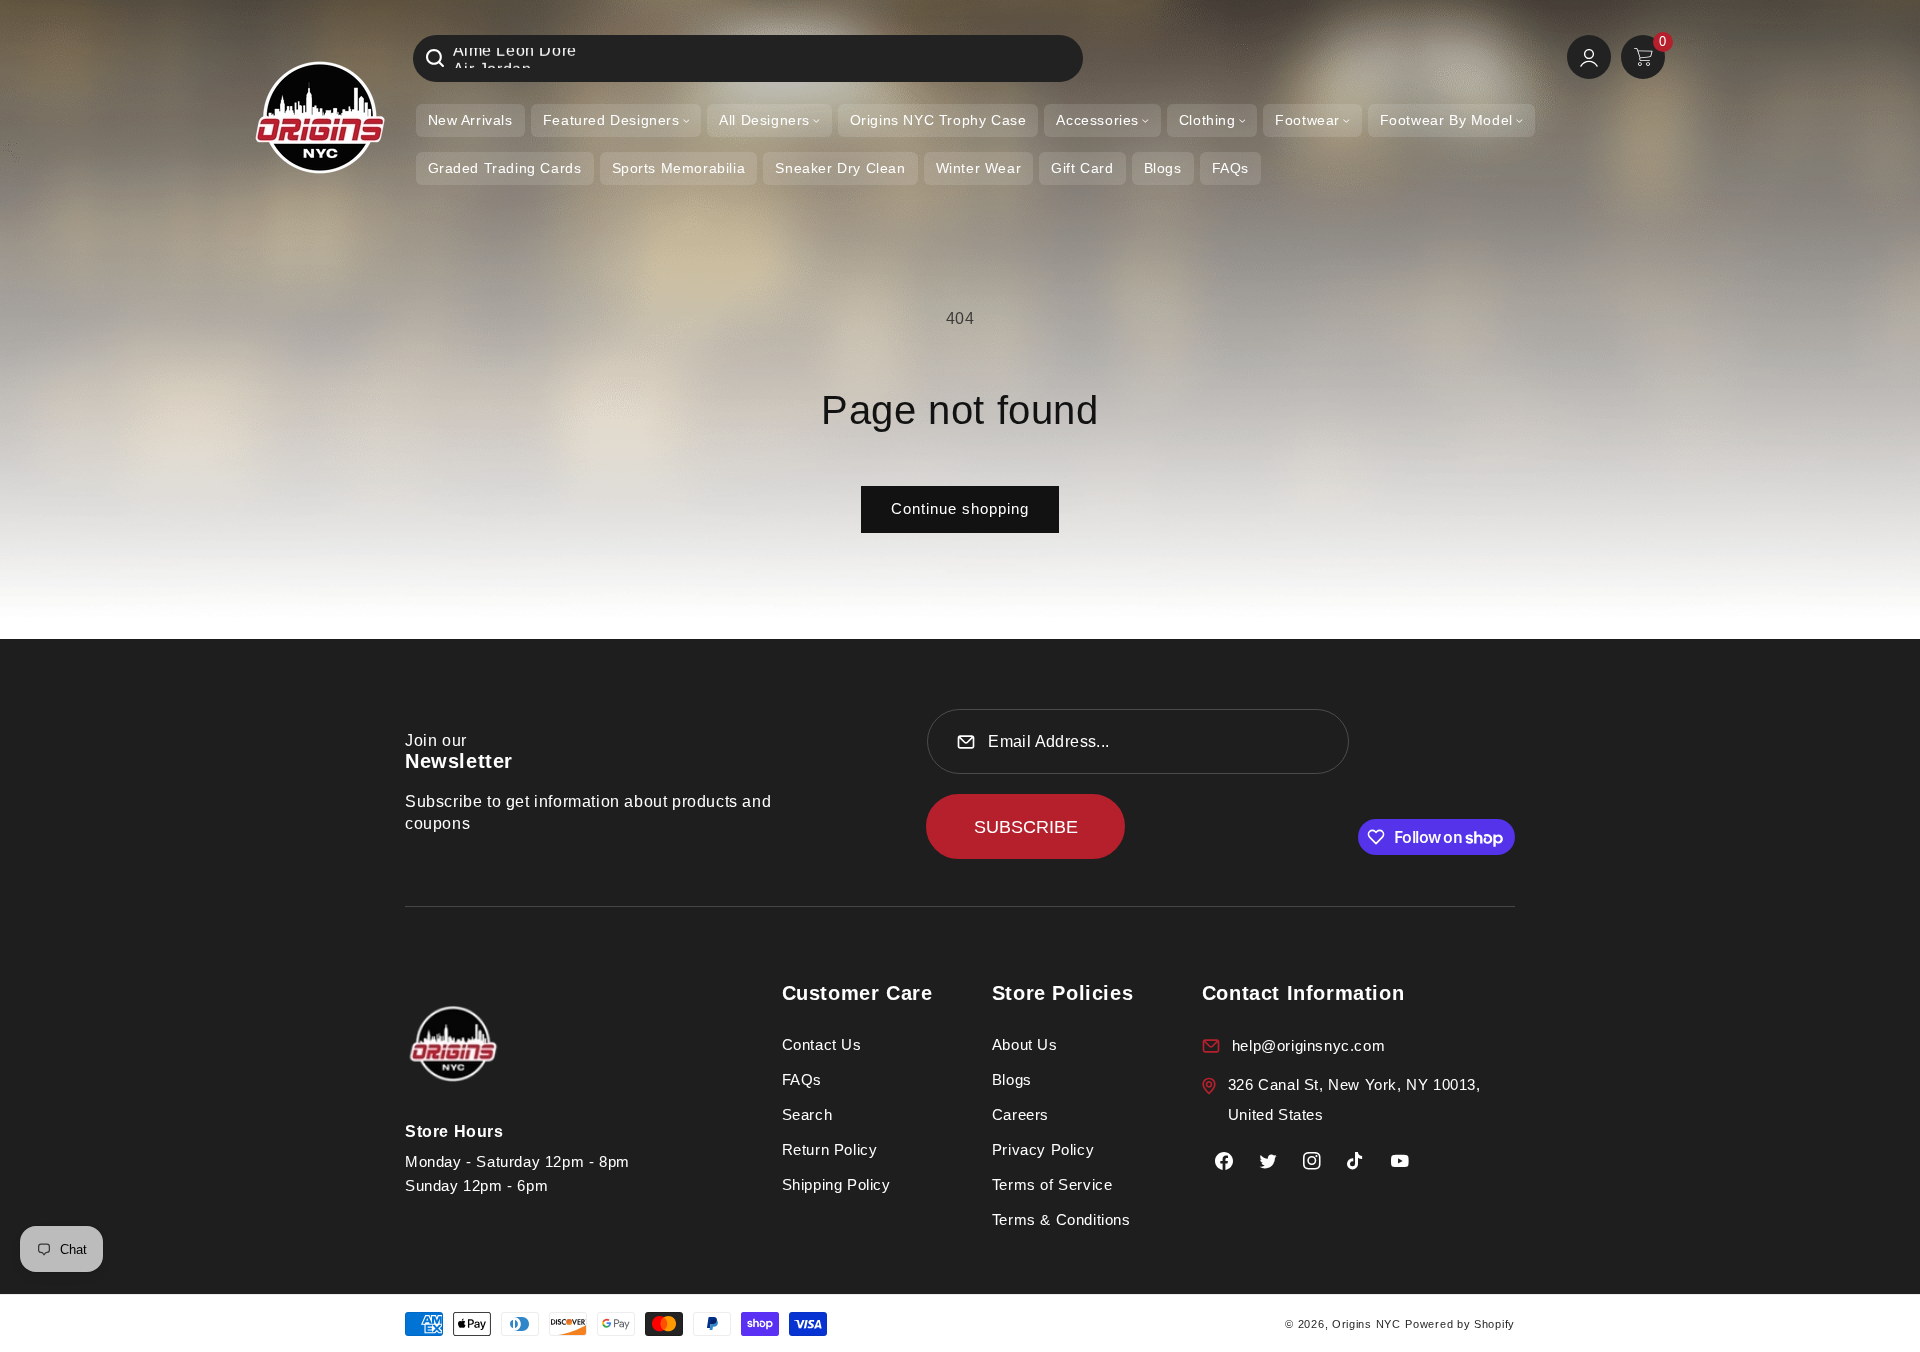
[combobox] (748, 58)
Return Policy (830, 1149)
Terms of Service (1052, 1184)
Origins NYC (1366, 1324)
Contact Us (822, 1044)
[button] (616, 120)
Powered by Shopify (1460, 1324)
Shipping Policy (836, 1184)
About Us (1025, 1044)
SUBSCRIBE (1026, 827)
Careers (1020, 1114)
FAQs (802, 1079)
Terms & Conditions (1061, 1219)
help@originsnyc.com (1308, 1045)
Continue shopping (960, 508)
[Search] (435, 58)
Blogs (1012, 1079)
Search (807, 1114)
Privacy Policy (1043, 1149)
